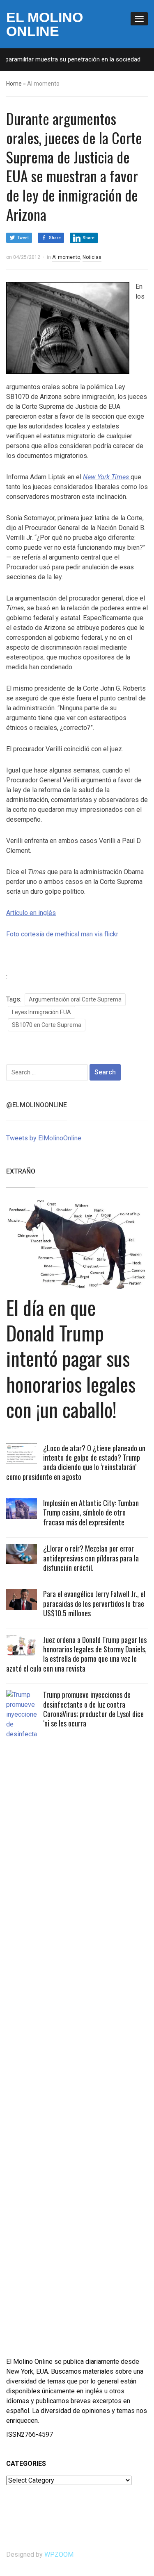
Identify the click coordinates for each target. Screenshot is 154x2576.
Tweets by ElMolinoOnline (44, 1138)
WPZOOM (59, 2554)
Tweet (23, 238)
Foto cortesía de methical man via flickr (62, 934)
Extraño (21, 1171)
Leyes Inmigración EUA (41, 1012)
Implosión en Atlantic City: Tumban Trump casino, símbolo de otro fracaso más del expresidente (91, 1512)
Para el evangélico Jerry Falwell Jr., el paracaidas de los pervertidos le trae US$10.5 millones (94, 1603)
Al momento (66, 257)
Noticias (92, 257)
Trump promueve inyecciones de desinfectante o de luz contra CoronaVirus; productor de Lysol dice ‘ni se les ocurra (93, 1709)
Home (14, 84)
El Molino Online (45, 24)
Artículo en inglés (31, 913)
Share (55, 238)
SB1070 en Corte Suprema (47, 1025)
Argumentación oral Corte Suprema (75, 999)
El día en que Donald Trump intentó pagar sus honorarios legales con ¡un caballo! (71, 1358)
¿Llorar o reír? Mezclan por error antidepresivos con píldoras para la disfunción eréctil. (91, 1558)
